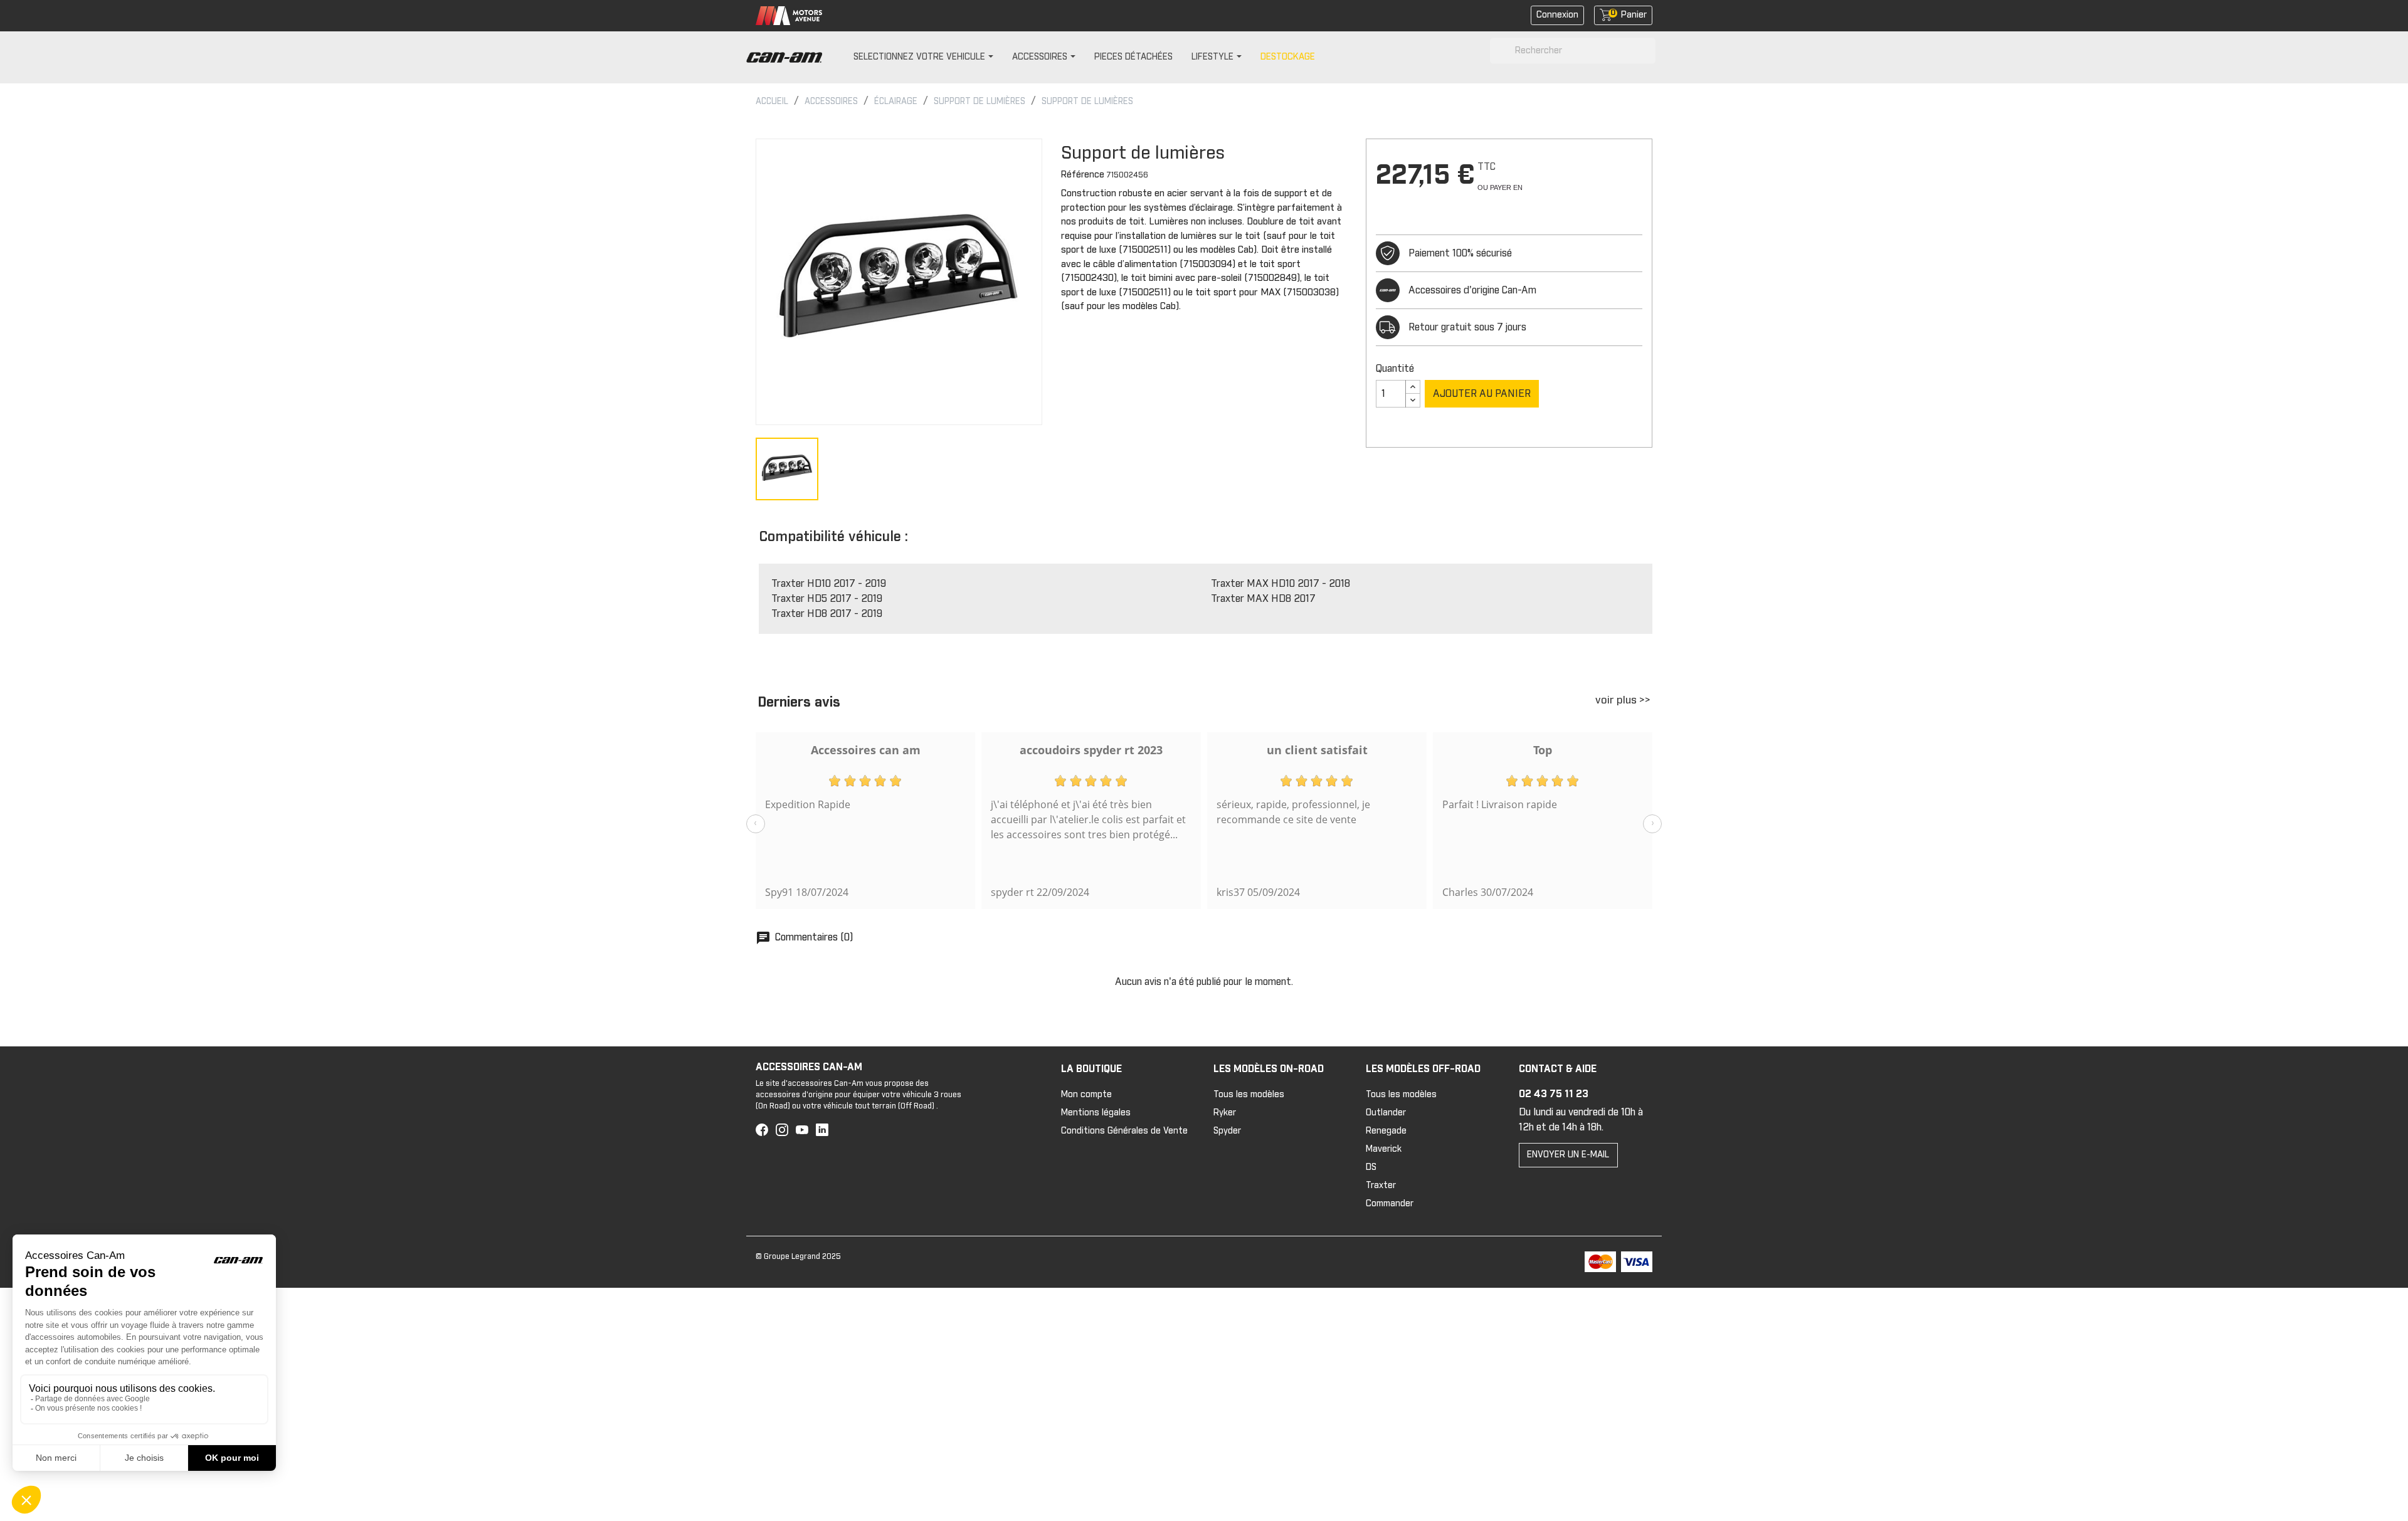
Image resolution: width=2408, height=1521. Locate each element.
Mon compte (1086, 1095)
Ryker (1225, 1113)
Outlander (1386, 1113)
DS (1371, 1167)
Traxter (1381, 1186)
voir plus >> (1623, 701)
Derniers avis (799, 703)
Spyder (1227, 1131)
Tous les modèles (1249, 1095)
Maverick (1384, 1149)
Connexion (1557, 15)
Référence (1083, 175)
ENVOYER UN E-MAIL (1568, 1155)
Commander (1390, 1204)
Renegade (1386, 1131)
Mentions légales (1096, 1113)
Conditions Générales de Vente (1124, 1131)
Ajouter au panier (1482, 394)
